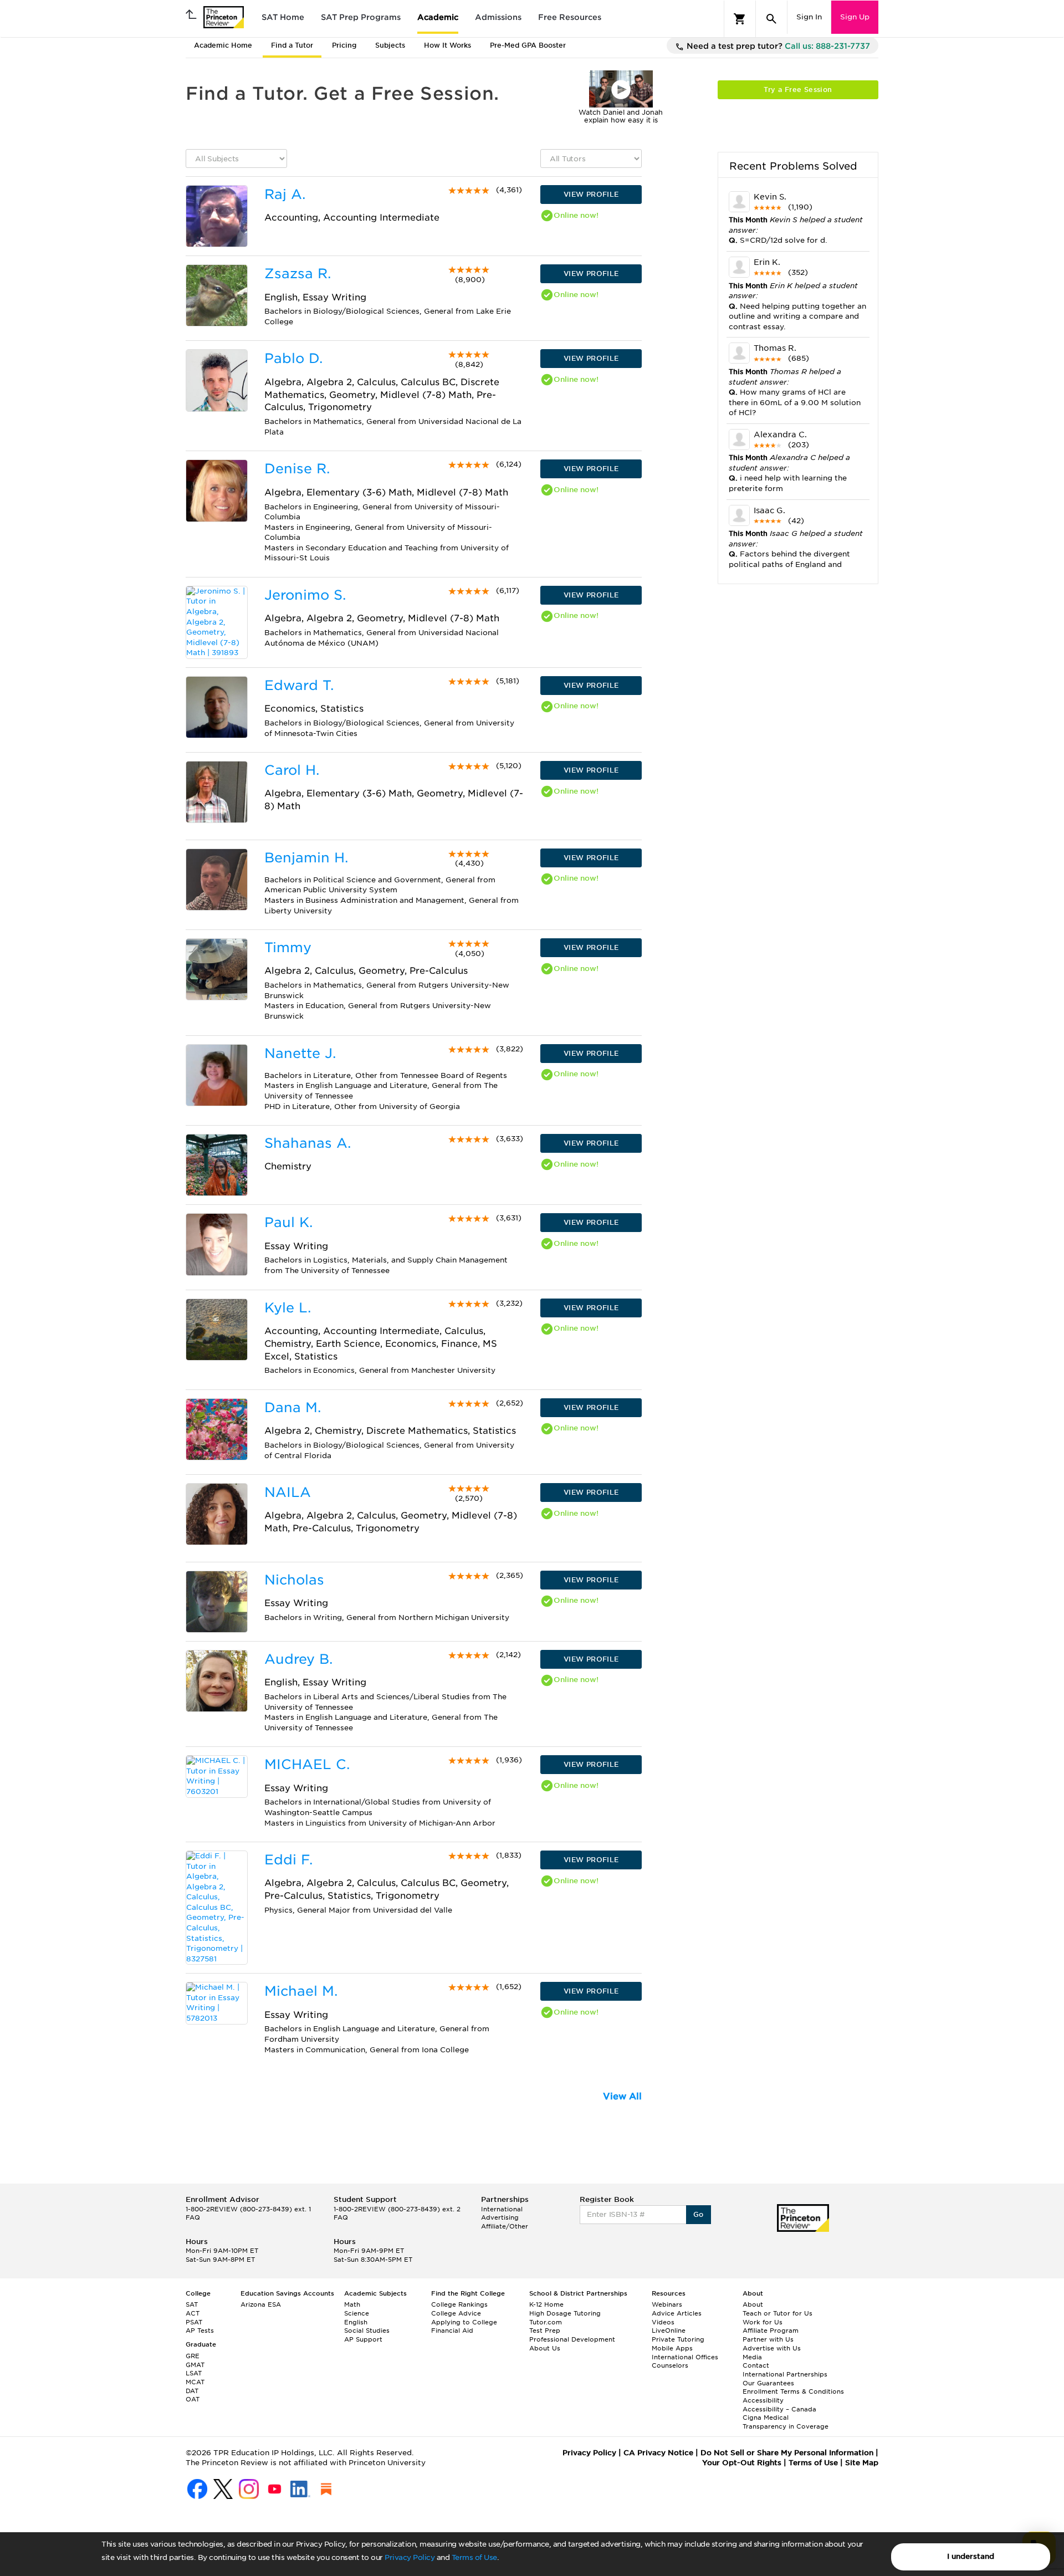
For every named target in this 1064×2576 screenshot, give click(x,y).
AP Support (363, 2339)
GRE (193, 2356)
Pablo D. (293, 358)
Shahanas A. (308, 1143)
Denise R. (297, 469)
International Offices (685, 2357)
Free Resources (570, 17)
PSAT (194, 2322)
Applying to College (464, 2322)
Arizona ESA (261, 2304)
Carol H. (292, 770)
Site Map (862, 2463)
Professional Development (572, 2339)
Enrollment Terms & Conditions (793, 2391)
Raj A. (285, 194)
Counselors (670, 2365)
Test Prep (545, 2330)
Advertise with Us (772, 2348)
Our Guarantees (768, 2383)
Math (352, 2304)
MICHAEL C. (307, 1764)
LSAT (194, 2373)
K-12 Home (546, 2304)
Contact (756, 2365)
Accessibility (763, 2400)
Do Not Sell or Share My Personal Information (787, 2453)
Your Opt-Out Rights (742, 2463)
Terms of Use (474, 2557)
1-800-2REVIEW (248, 2209)
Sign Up (855, 17)
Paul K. (288, 1222)
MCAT (195, 2382)
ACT (193, 2313)
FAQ (193, 2217)
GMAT (195, 2365)
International (502, 2209)
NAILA (288, 1492)
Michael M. (301, 1991)
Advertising (500, 2217)
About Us (545, 2348)
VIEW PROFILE (591, 194)
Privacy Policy (410, 2557)
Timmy (288, 947)
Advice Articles (677, 2313)
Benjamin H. (306, 858)
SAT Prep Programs (361, 17)
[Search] (771, 19)
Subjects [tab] (390, 45)
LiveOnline (669, 2330)
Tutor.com (546, 2322)
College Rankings (459, 2304)
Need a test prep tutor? (777, 46)
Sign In (809, 17)
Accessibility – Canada (779, 2409)
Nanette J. (300, 1053)
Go (699, 2214)
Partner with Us (768, 2339)
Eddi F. (288, 1860)
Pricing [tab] (344, 45)
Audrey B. (298, 1659)
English (356, 2322)
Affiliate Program (771, 2330)
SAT (192, 2304)
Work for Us (763, 2322)
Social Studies (367, 2330)
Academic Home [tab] (223, 45)
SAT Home (283, 17)
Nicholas (294, 1580)
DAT (192, 2391)
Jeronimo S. (305, 595)
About (753, 2304)
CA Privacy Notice (658, 2453)
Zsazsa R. (298, 274)
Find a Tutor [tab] (292, 45)
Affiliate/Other (505, 2226)
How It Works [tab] (447, 45)
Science (357, 2313)
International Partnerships (785, 2374)
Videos (663, 2322)
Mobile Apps (672, 2348)
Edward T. (299, 685)
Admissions (498, 17)
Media (752, 2357)
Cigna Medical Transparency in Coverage (786, 2422)
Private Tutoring (678, 2339)
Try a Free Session (798, 90)
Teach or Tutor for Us (777, 2313)
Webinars (667, 2304)
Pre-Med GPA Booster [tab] (528, 45)
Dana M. (293, 1407)
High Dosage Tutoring (565, 2313)
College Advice (456, 2313)
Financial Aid (452, 2330)
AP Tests (200, 2330)
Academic (438, 17)
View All (622, 2096)
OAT (193, 2399)
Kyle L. (288, 1308)
